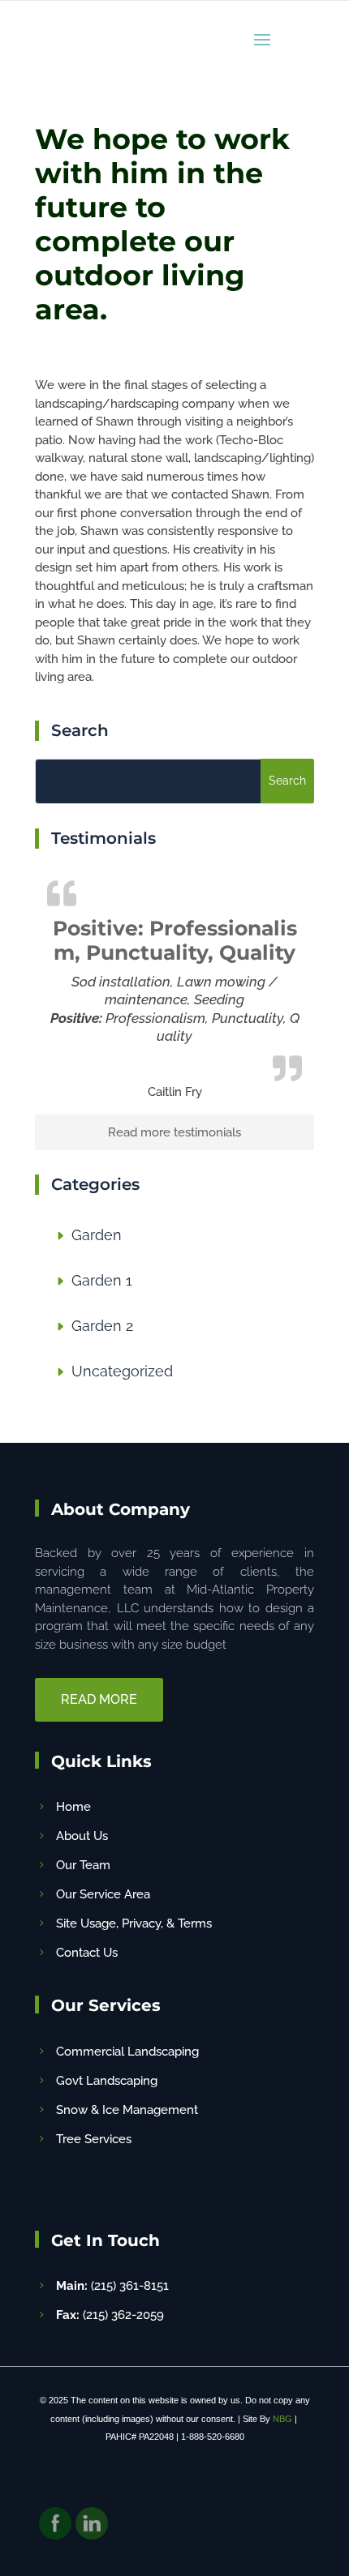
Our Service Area (103, 1894)
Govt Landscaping (107, 2081)
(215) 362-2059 (110, 2315)
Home (73, 1807)
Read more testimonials (174, 1132)
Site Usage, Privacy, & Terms (134, 1923)
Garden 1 (102, 1280)
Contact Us (87, 1953)
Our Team (83, 1865)
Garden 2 (102, 1326)
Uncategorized (122, 1371)
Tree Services (94, 2139)
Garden (97, 1235)
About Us (82, 1836)
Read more (99, 1699)
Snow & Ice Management (127, 2110)
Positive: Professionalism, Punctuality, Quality (175, 940)
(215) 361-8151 (112, 2286)
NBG (282, 2419)
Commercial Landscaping (127, 2052)
